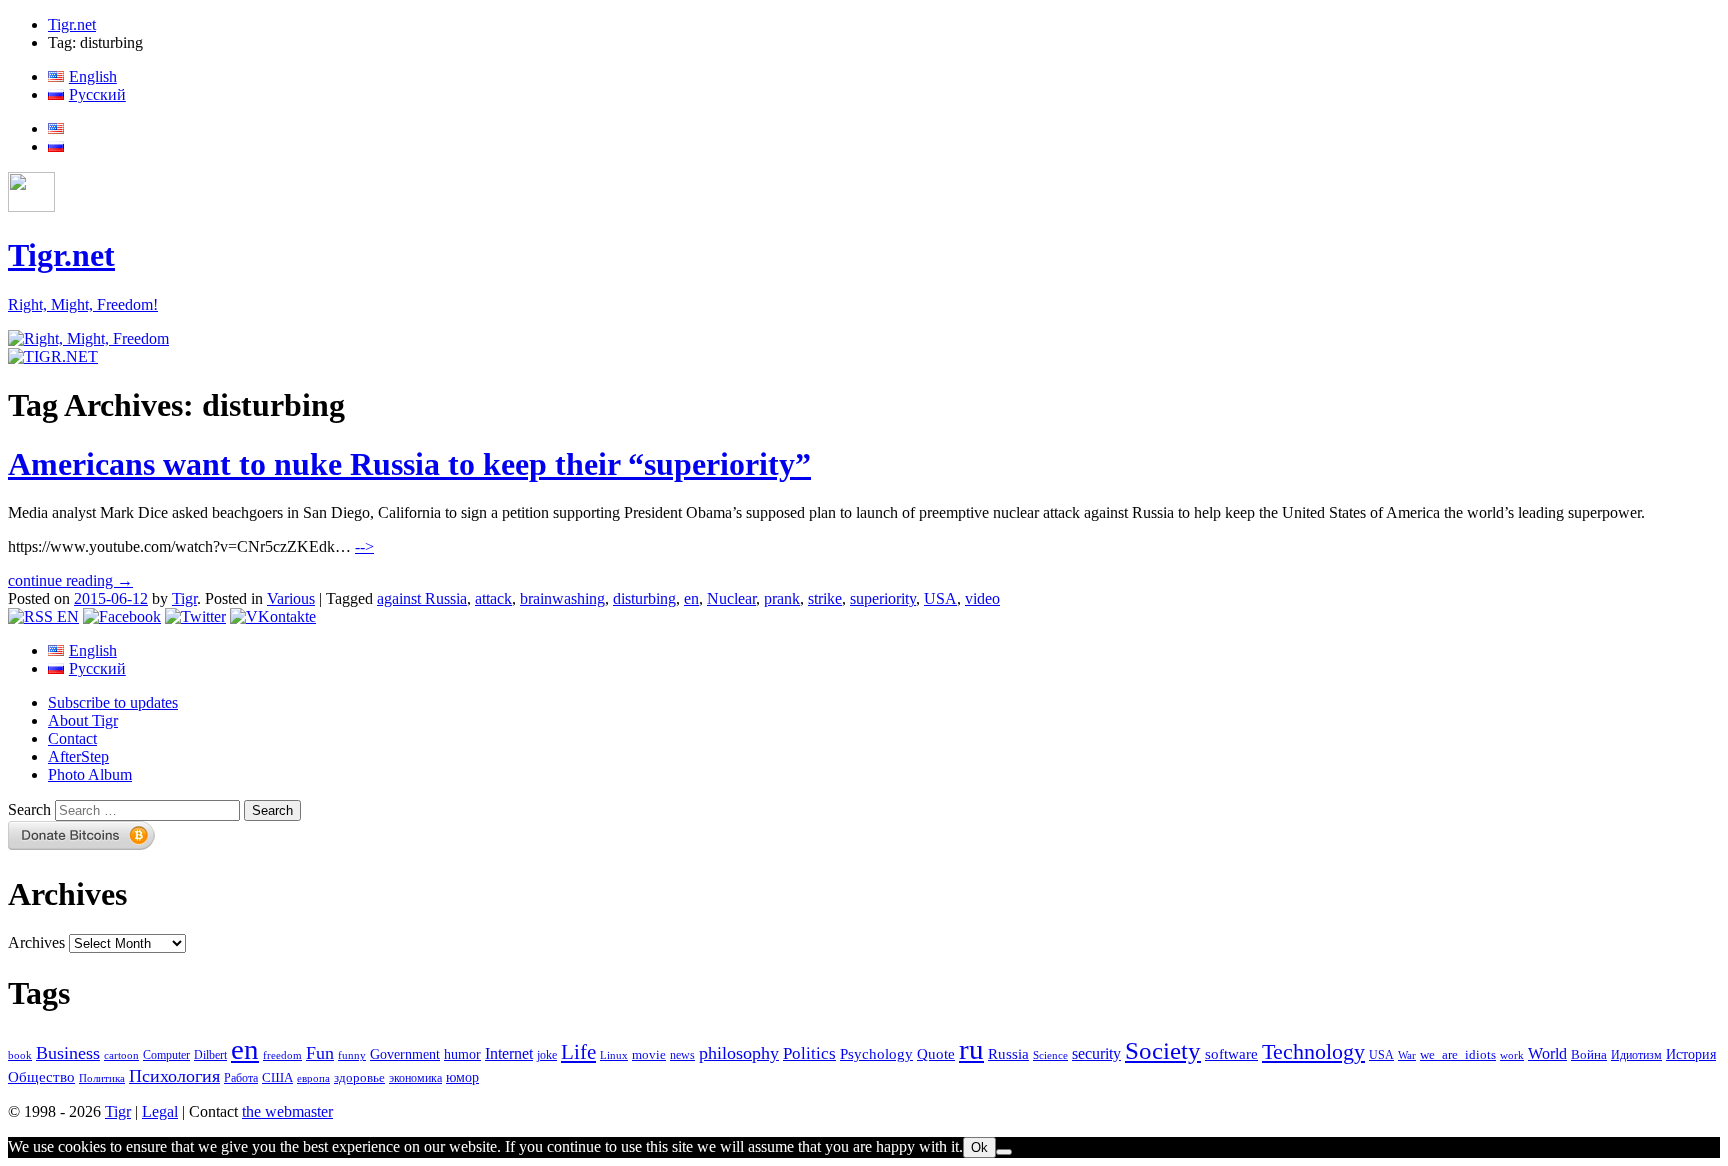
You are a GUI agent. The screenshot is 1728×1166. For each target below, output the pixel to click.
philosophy (739, 1053)
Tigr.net (72, 24)
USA (940, 598)
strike (825, 598)
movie (649, 1054)
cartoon (121, 1055)
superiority (883, 598)
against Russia (422, 598)
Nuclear (731, 598)
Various (291, 598)
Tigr (184, 598)
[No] (1004, 1152)
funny (352, 1055)
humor (462, 1054)
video (982, 598)
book (20, 1055)
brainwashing (562, 598)
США (277, 1078)
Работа (241, 1078)
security (1096, 1054)
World (1547, 1053)
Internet (509, 1053)
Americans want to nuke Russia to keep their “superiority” (409, 464)
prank (782, 598)
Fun (320, 1053)
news (682, 1055)
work (1512, 1055)
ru (971, 1049)
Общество (41, 1076)
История (1691, 1054)
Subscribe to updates (113, 702)
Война (1589, 1055)
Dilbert (210, 1055)
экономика (415, 1078)
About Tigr (83, 720)
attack (493, 598)
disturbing (644, 598)
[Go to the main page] (88, 338)
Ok (979, 1147)
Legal (160, 1111)
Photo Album (90, 774)
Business (68, 1053)
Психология (174, 1076)
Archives (36, 942)
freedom (282, 1055)
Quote (936, 1054)
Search (29, 809)
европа (313, 1078)
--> (364, 546)
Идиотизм (1636, 1055)
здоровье (359, 1077)
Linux (614, 1055)
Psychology (876, 1054)
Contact (72, 738)
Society (1163, 1050)
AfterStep (78, 756)
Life (578, 1052)
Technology (1313, 1052)
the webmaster (287, 1111)
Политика (102, 1078)
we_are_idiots (1458, 1054)
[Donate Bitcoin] (82, 844)
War (1407, 1055)
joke (547, 1055)
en (691, 598)
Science (1050, 1055)
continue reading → (70, 580)
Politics (809, 1053)
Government (405, 1054)
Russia (1008, 1054)
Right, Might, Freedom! (83, 304)
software (1231, 1053)
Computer (166, 1055)
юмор (462, 1077)
